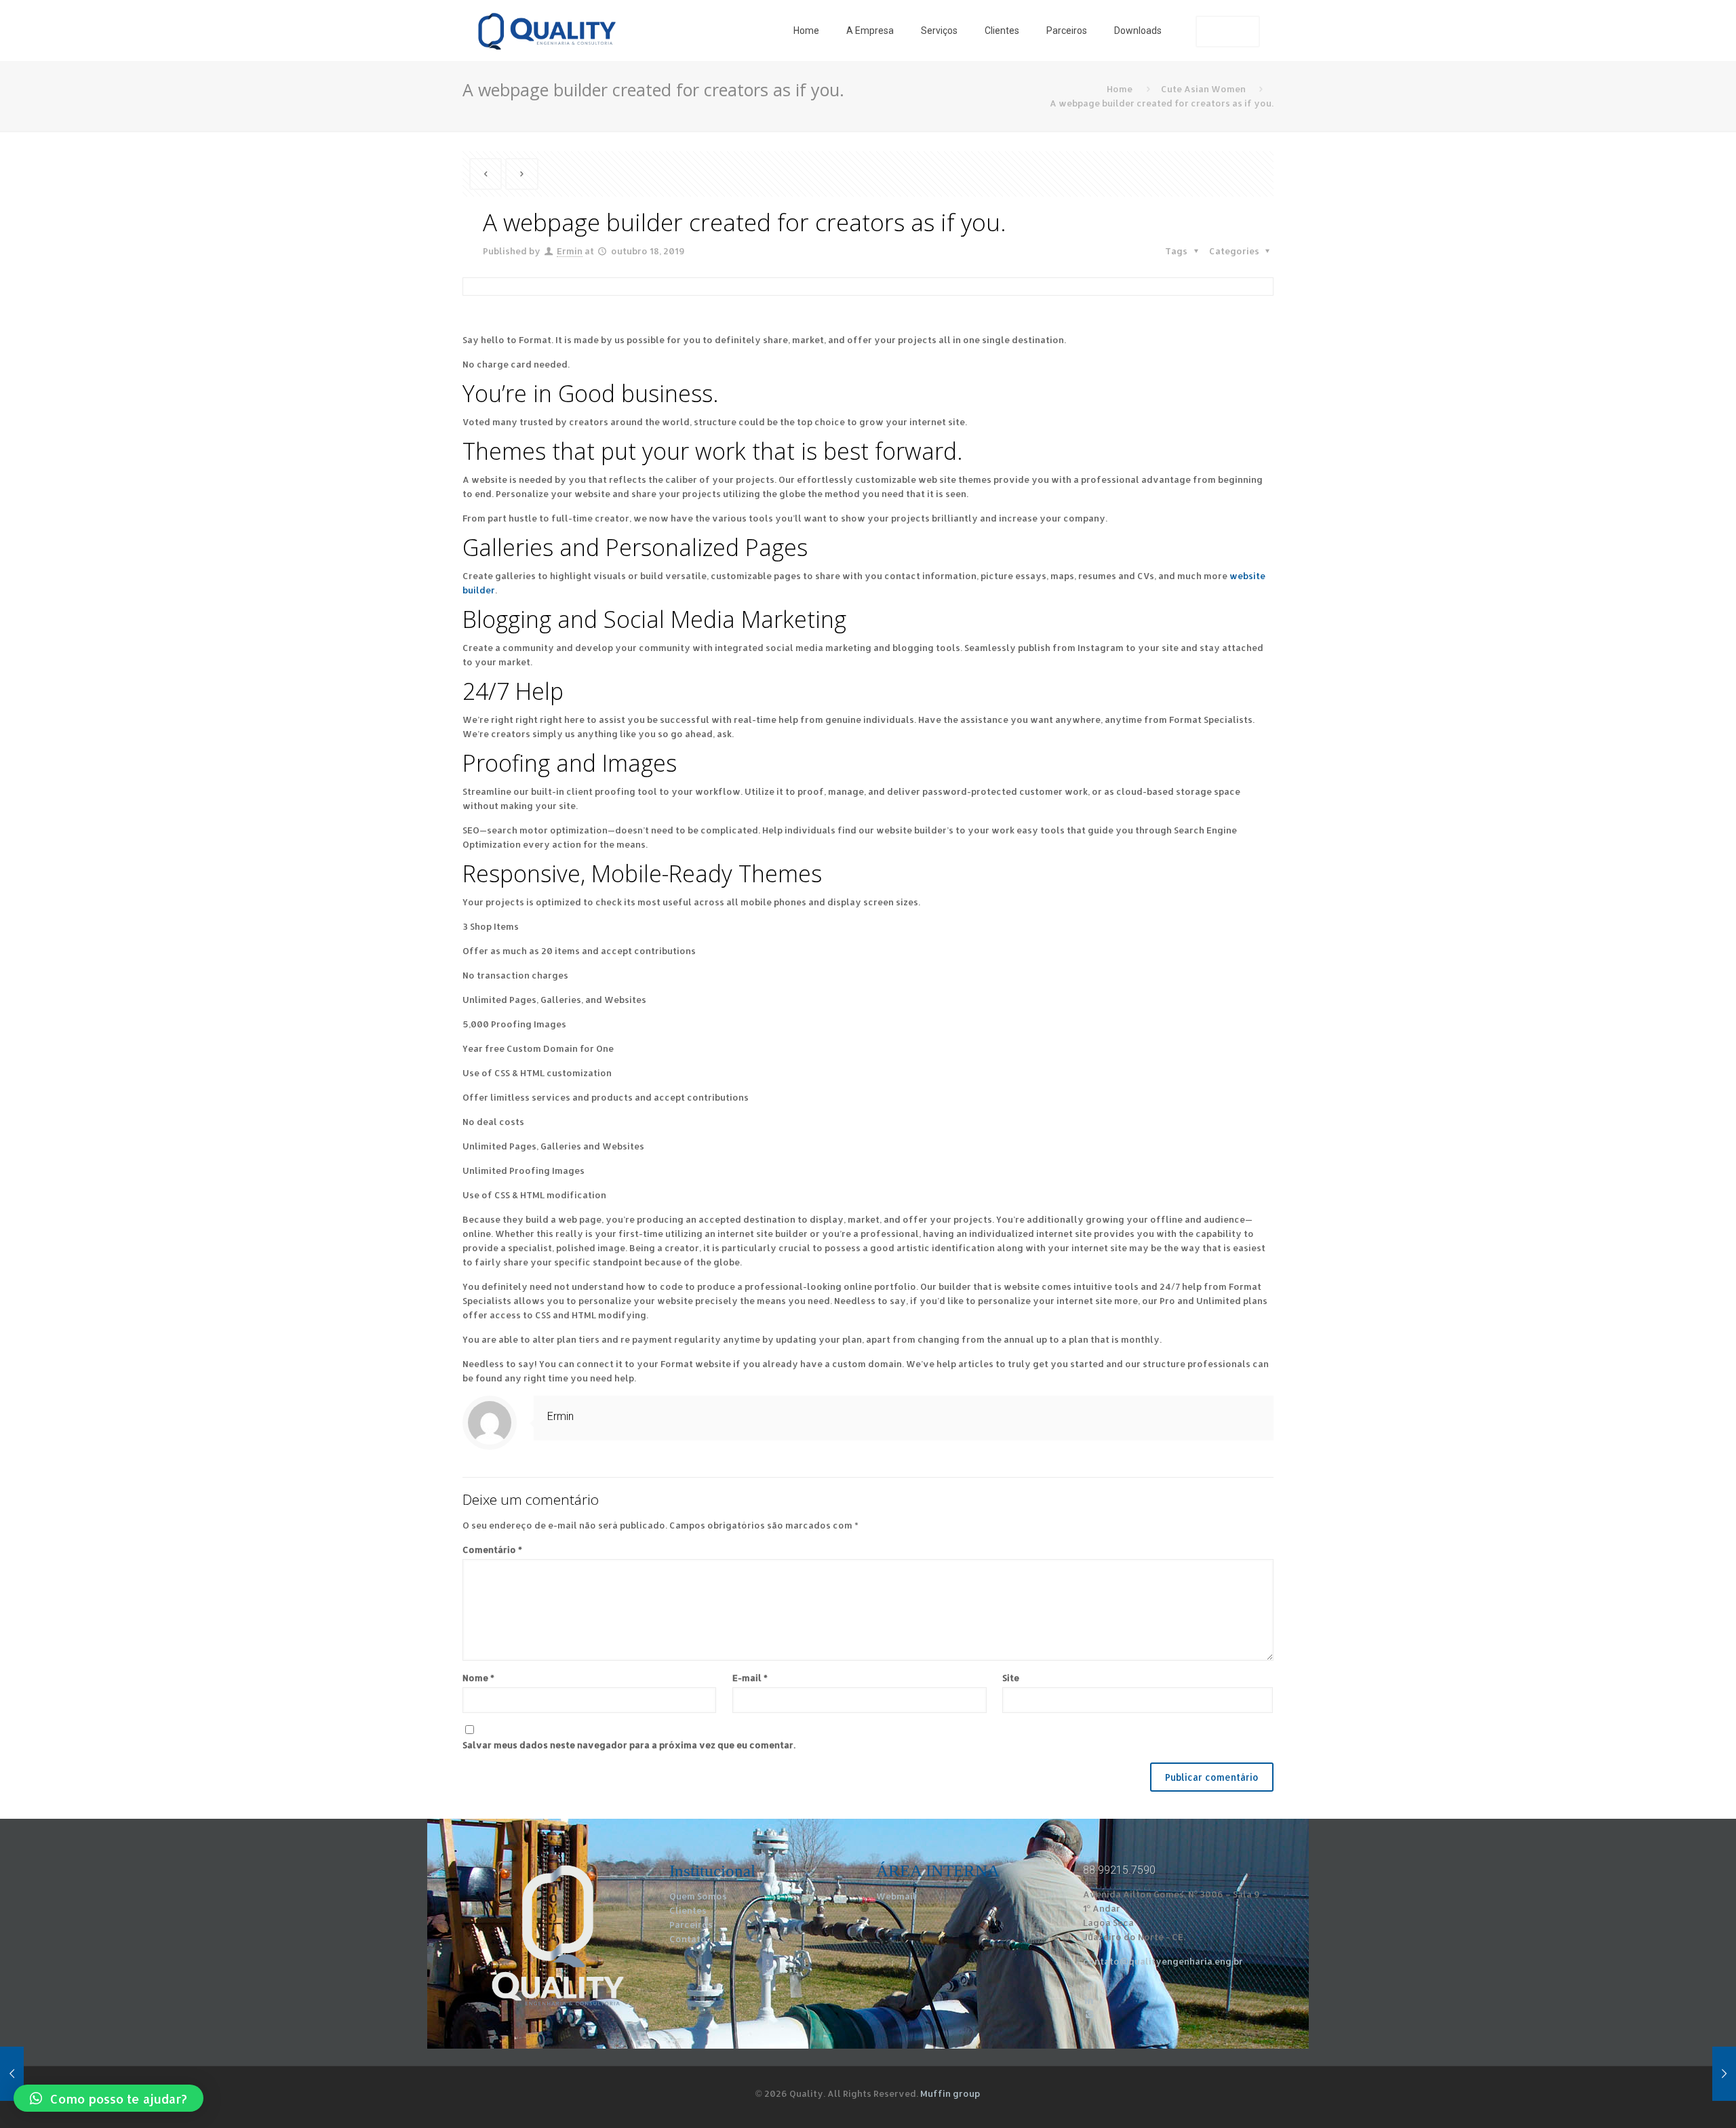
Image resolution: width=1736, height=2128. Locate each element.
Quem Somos (698, 1896)
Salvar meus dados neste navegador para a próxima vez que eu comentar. (629, 1745)
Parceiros (691, 1925)
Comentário (492, 1550)
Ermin (570, 251)
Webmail (896, 1896)
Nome (478, 1678)
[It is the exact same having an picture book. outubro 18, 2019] (39, 2074)
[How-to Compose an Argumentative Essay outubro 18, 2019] (1697, 2074)
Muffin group (950, 2093)
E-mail (750, 1678)
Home (1120, 89)
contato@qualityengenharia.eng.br (1163, 1961)
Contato (688, 1939)
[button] (108, 2098)
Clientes (688, 1910)
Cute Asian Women (1203, 89)
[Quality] (547, 31)
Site (1011, 1678)
